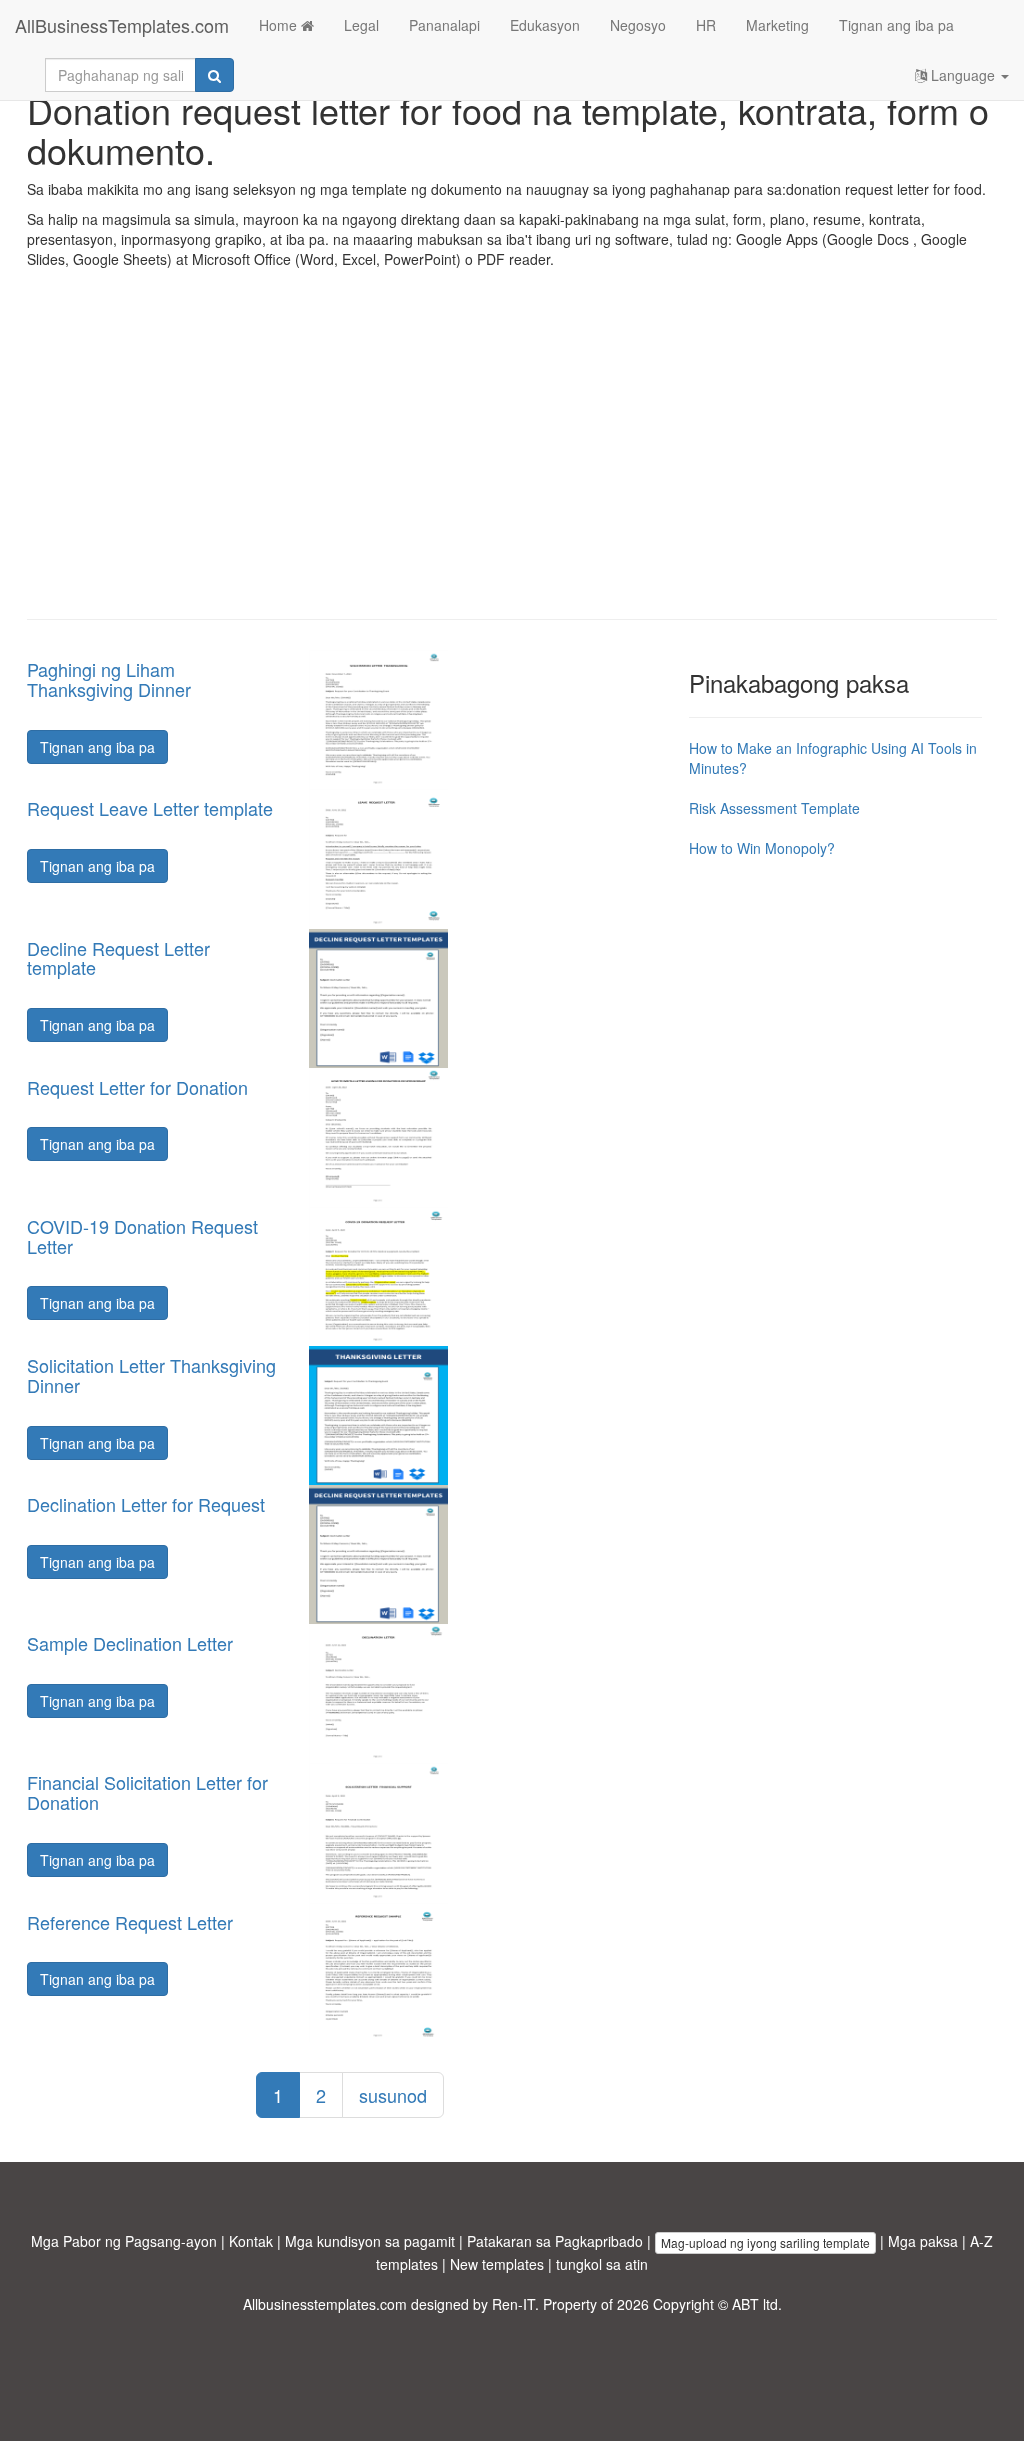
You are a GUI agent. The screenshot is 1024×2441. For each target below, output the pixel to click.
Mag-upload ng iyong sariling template (765, 2242)
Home (280, 25)
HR (706, 25)
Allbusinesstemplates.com (325, 2304)
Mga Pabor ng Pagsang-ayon (124, 2241)
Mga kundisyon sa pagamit (370, 2241)
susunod (393, 2095)
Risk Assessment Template (774, 808)
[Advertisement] (512, 459)
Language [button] (963, 75)
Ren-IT (513, 2304)
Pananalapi (444, 25)
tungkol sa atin (602, 2264)
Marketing (777, 25)
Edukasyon (545, 25)
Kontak (251, 2241)
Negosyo (638, 25)
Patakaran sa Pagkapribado (555, 2241)
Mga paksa (923, 2241)
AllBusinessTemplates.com (122, 25)
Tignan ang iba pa (896, 25)
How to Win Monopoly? (762, 848)
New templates (497, 2264)
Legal (361, 25)
